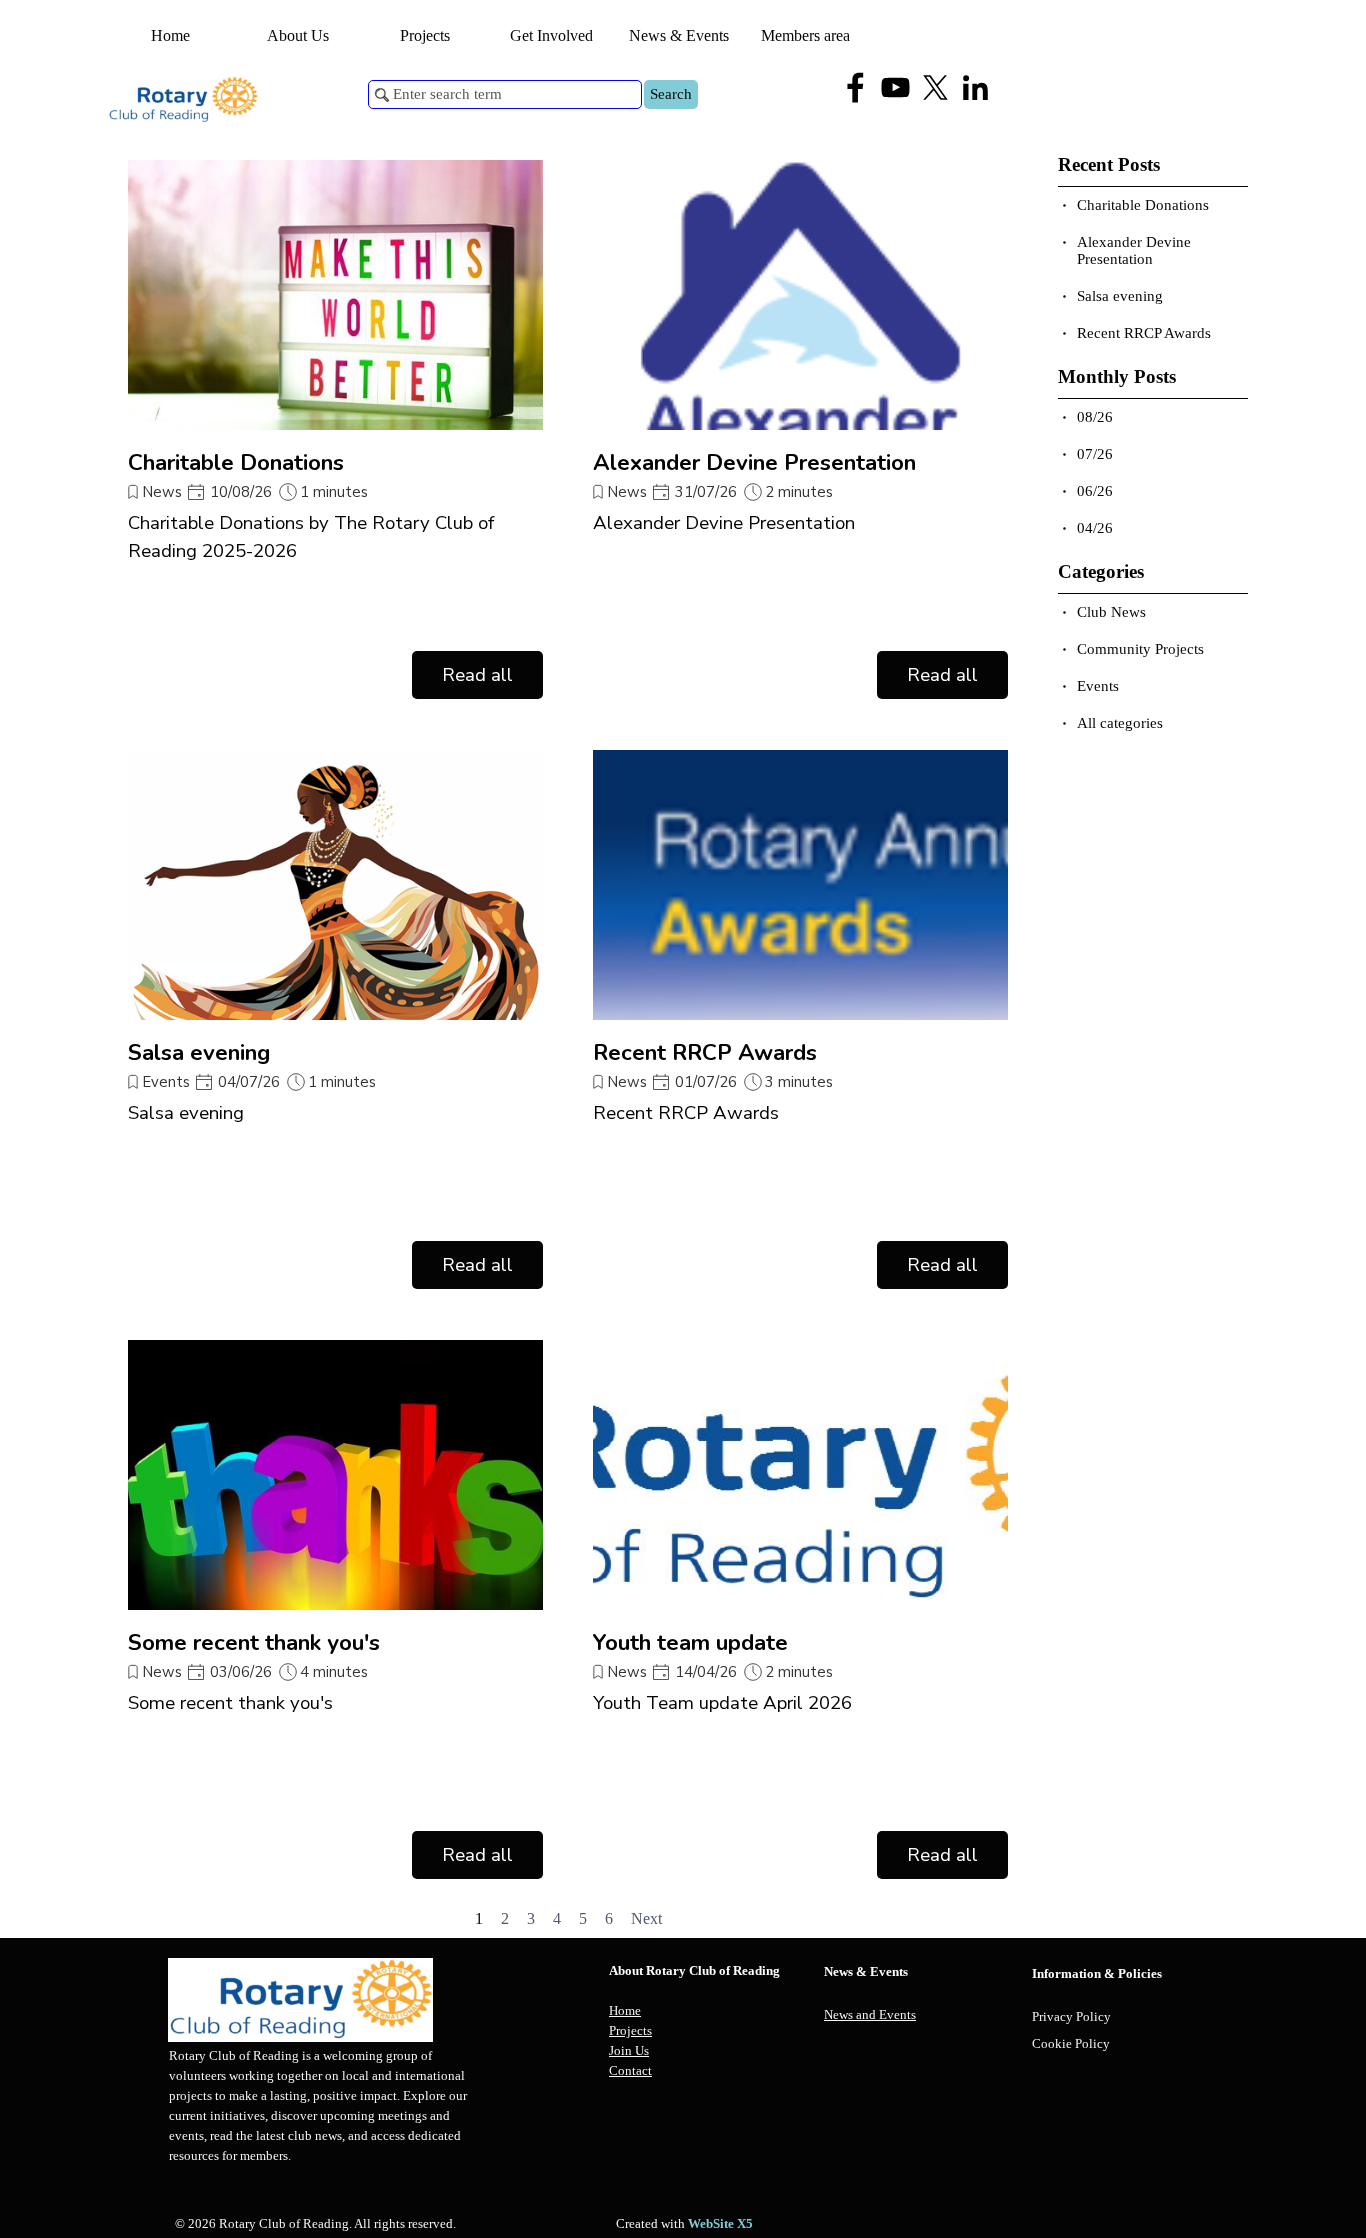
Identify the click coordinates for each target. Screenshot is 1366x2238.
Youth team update (690, 1642)
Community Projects (1140, 649)
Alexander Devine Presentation (754, 462)
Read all (477, 675)
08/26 (1095, 417)
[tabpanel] (711, 2021)
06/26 (1095, 491)
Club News (1111, 612)
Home (170, 35)
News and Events (870, 2014)
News (162, 492)
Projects (630, 2030)
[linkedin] (975, 87)
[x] (935, 87)
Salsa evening (199, 1052)
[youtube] (895, 87)
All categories (1120, 723)
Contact (630, 2070)
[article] (335, 430)
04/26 (1095, 528)
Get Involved (551, 35)
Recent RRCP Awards (705, 1052)
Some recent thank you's (254, 1642)
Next (646, 1918)
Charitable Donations (236, 462)
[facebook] (855, 87)
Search (671, 94)
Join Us (629, 2050)
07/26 (1095, 454)
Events (166, 1082)
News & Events (679, 35)
